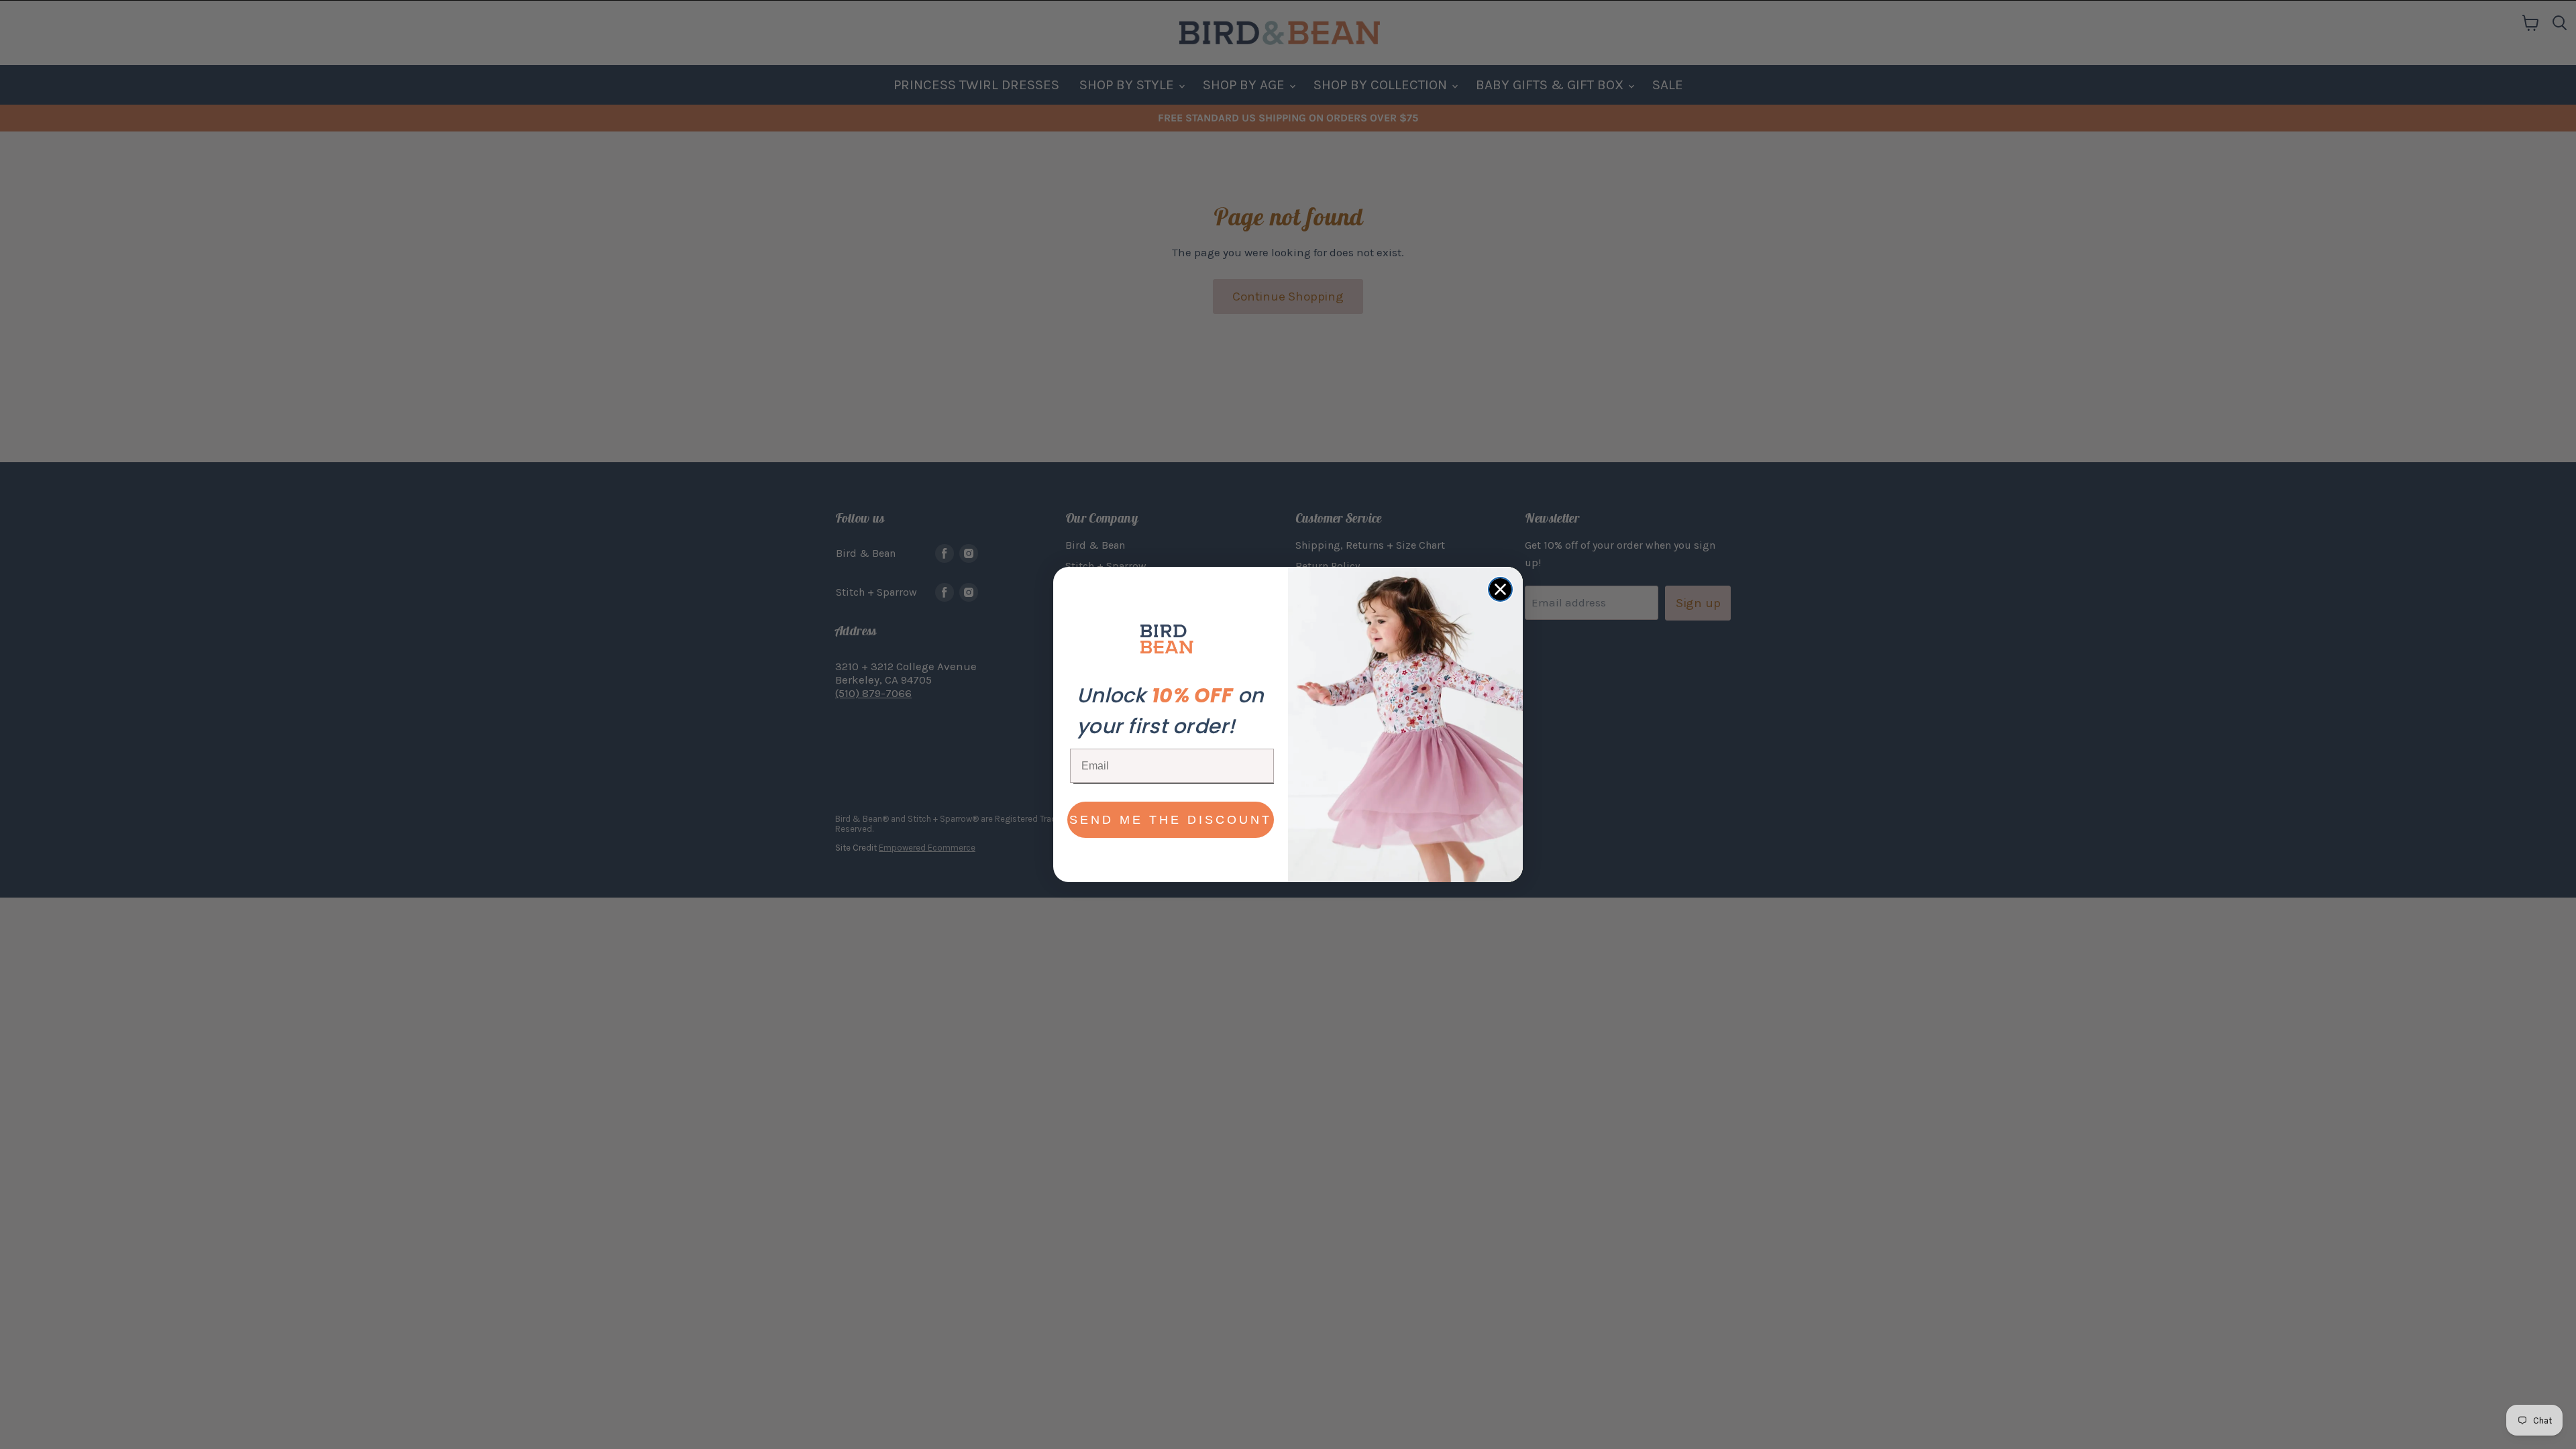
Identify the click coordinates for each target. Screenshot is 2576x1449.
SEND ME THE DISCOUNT (1171, 820)
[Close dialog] (1500, 589)
